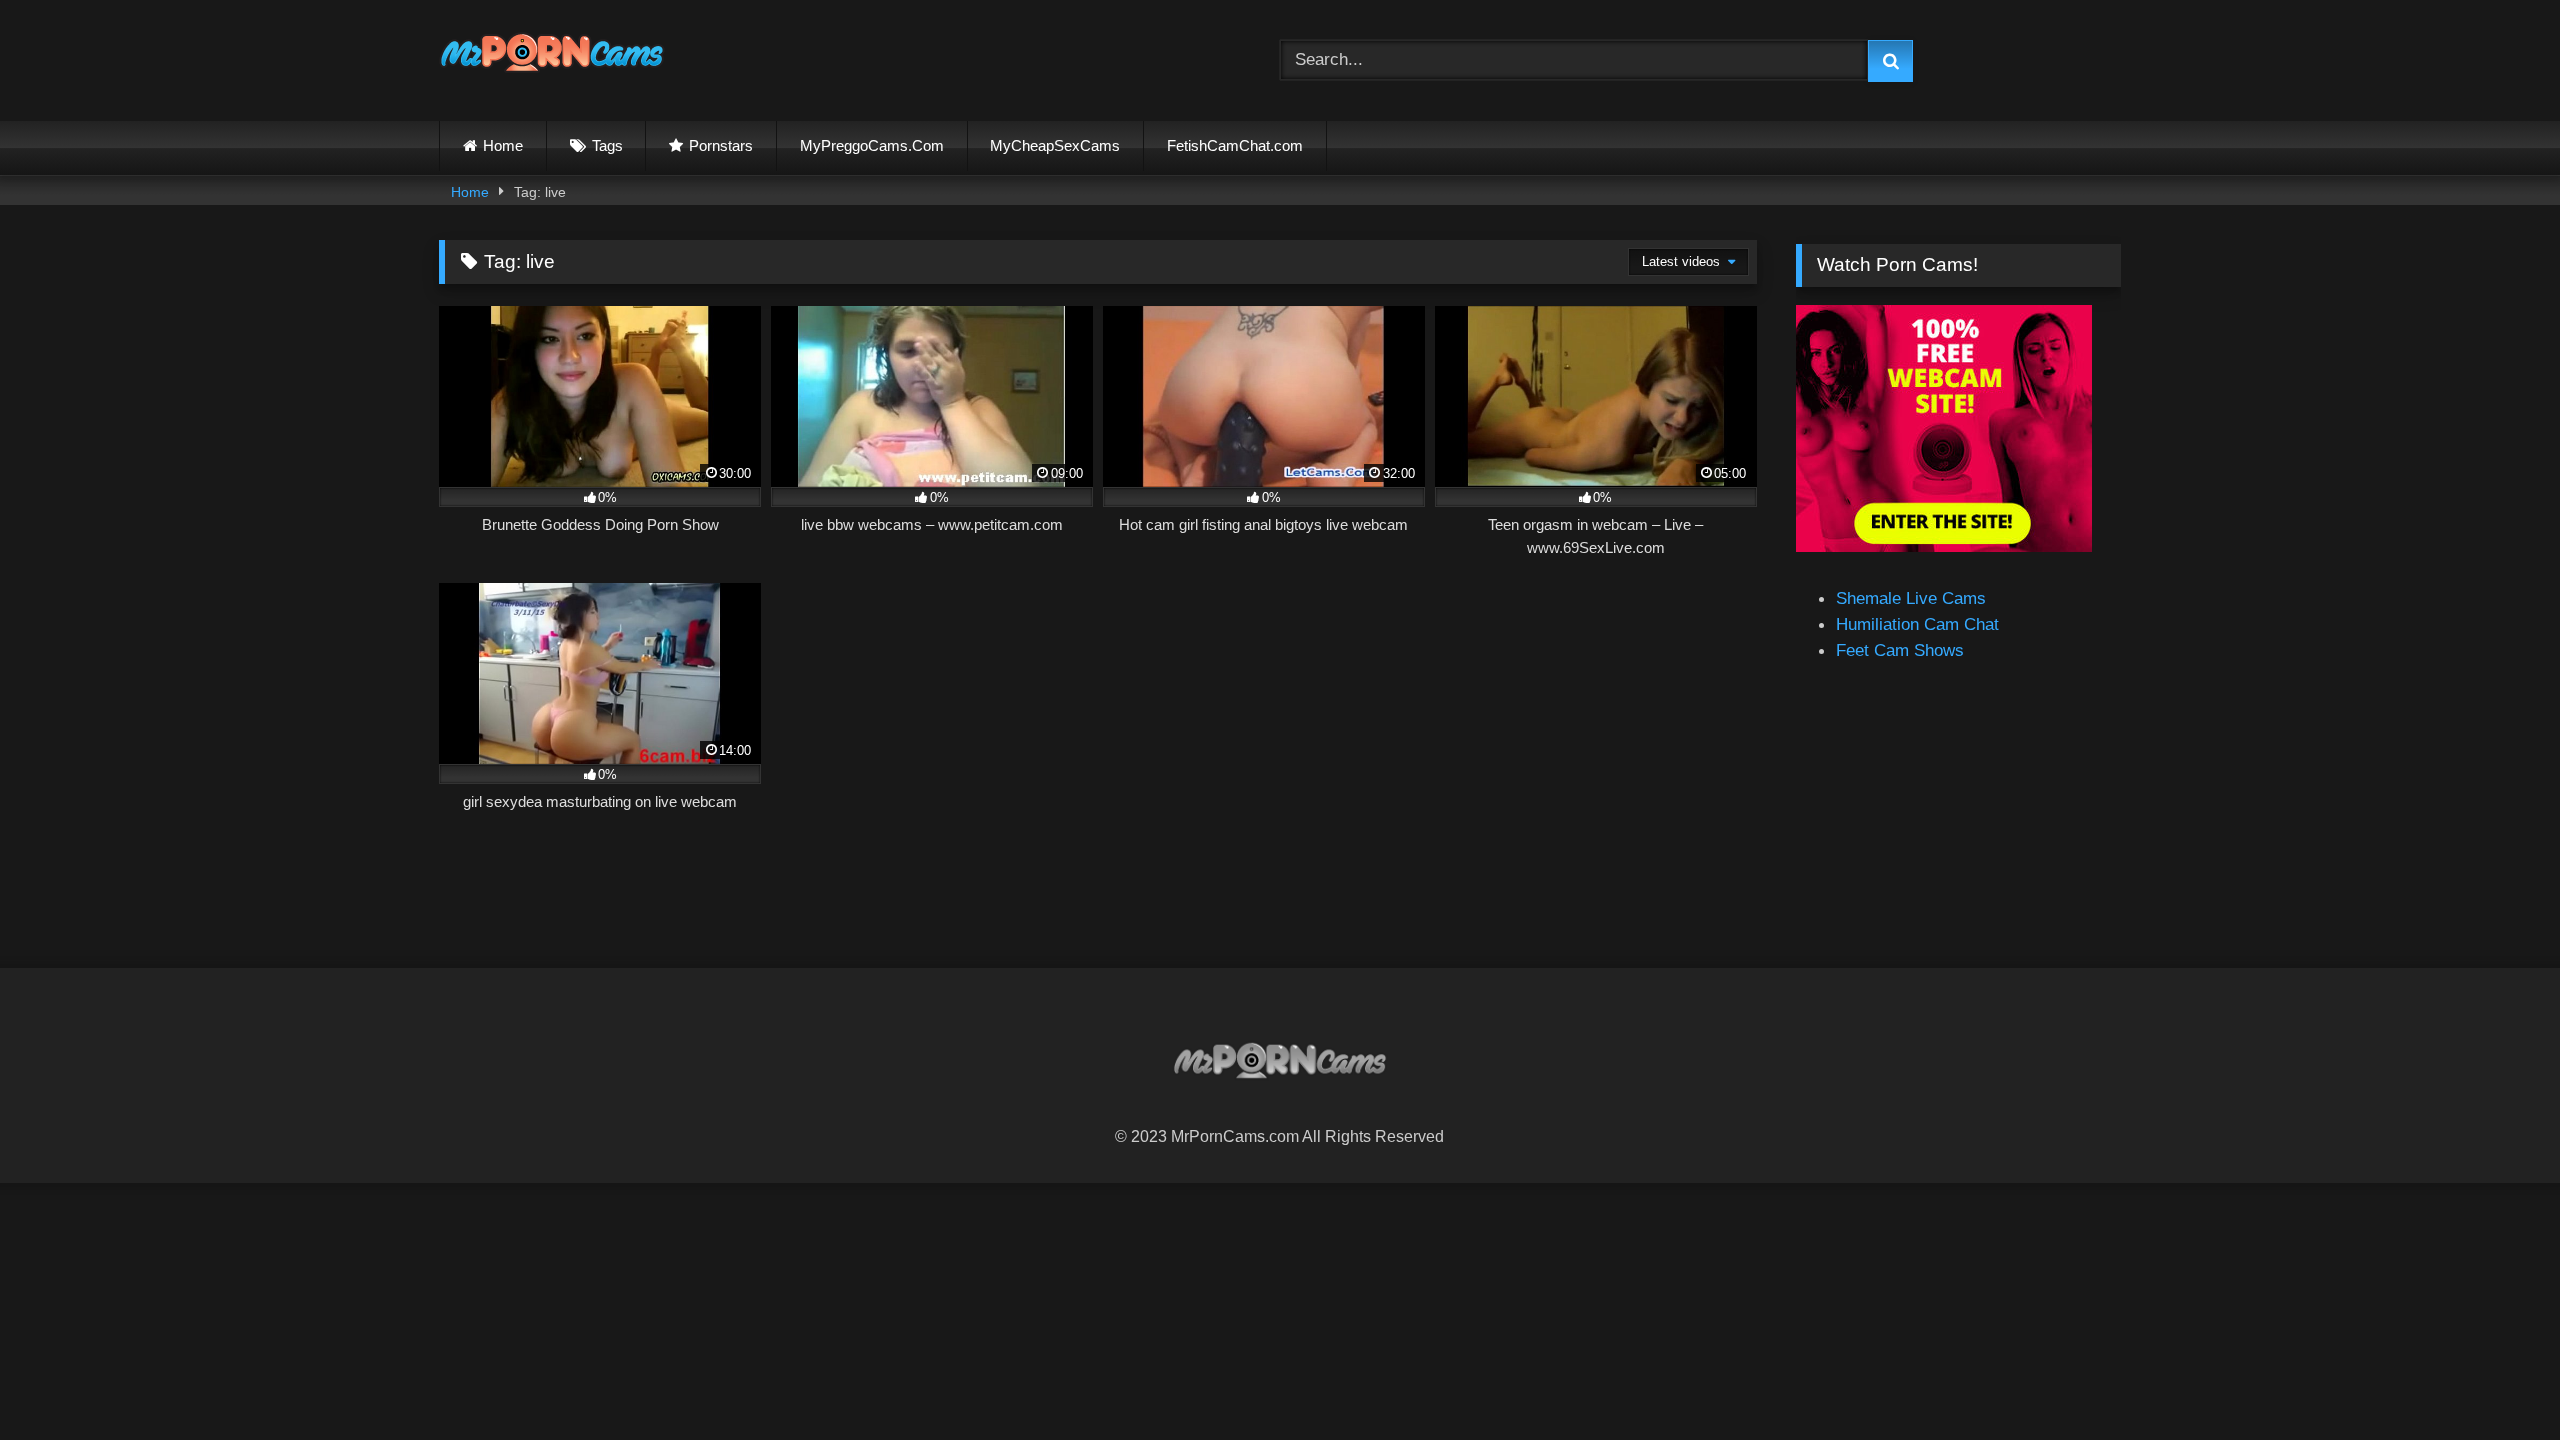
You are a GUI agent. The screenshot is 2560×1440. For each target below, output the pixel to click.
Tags (607, 145)
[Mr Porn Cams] (552, 56)
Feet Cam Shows (1900, 650)
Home (503, 145)
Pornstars (721, 145)
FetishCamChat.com (1235, 145)
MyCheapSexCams (1055, 145)
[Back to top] (2496, 1379)
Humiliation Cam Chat (1917, 624)
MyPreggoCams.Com (872, 145)
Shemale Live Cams (1911, 598)
